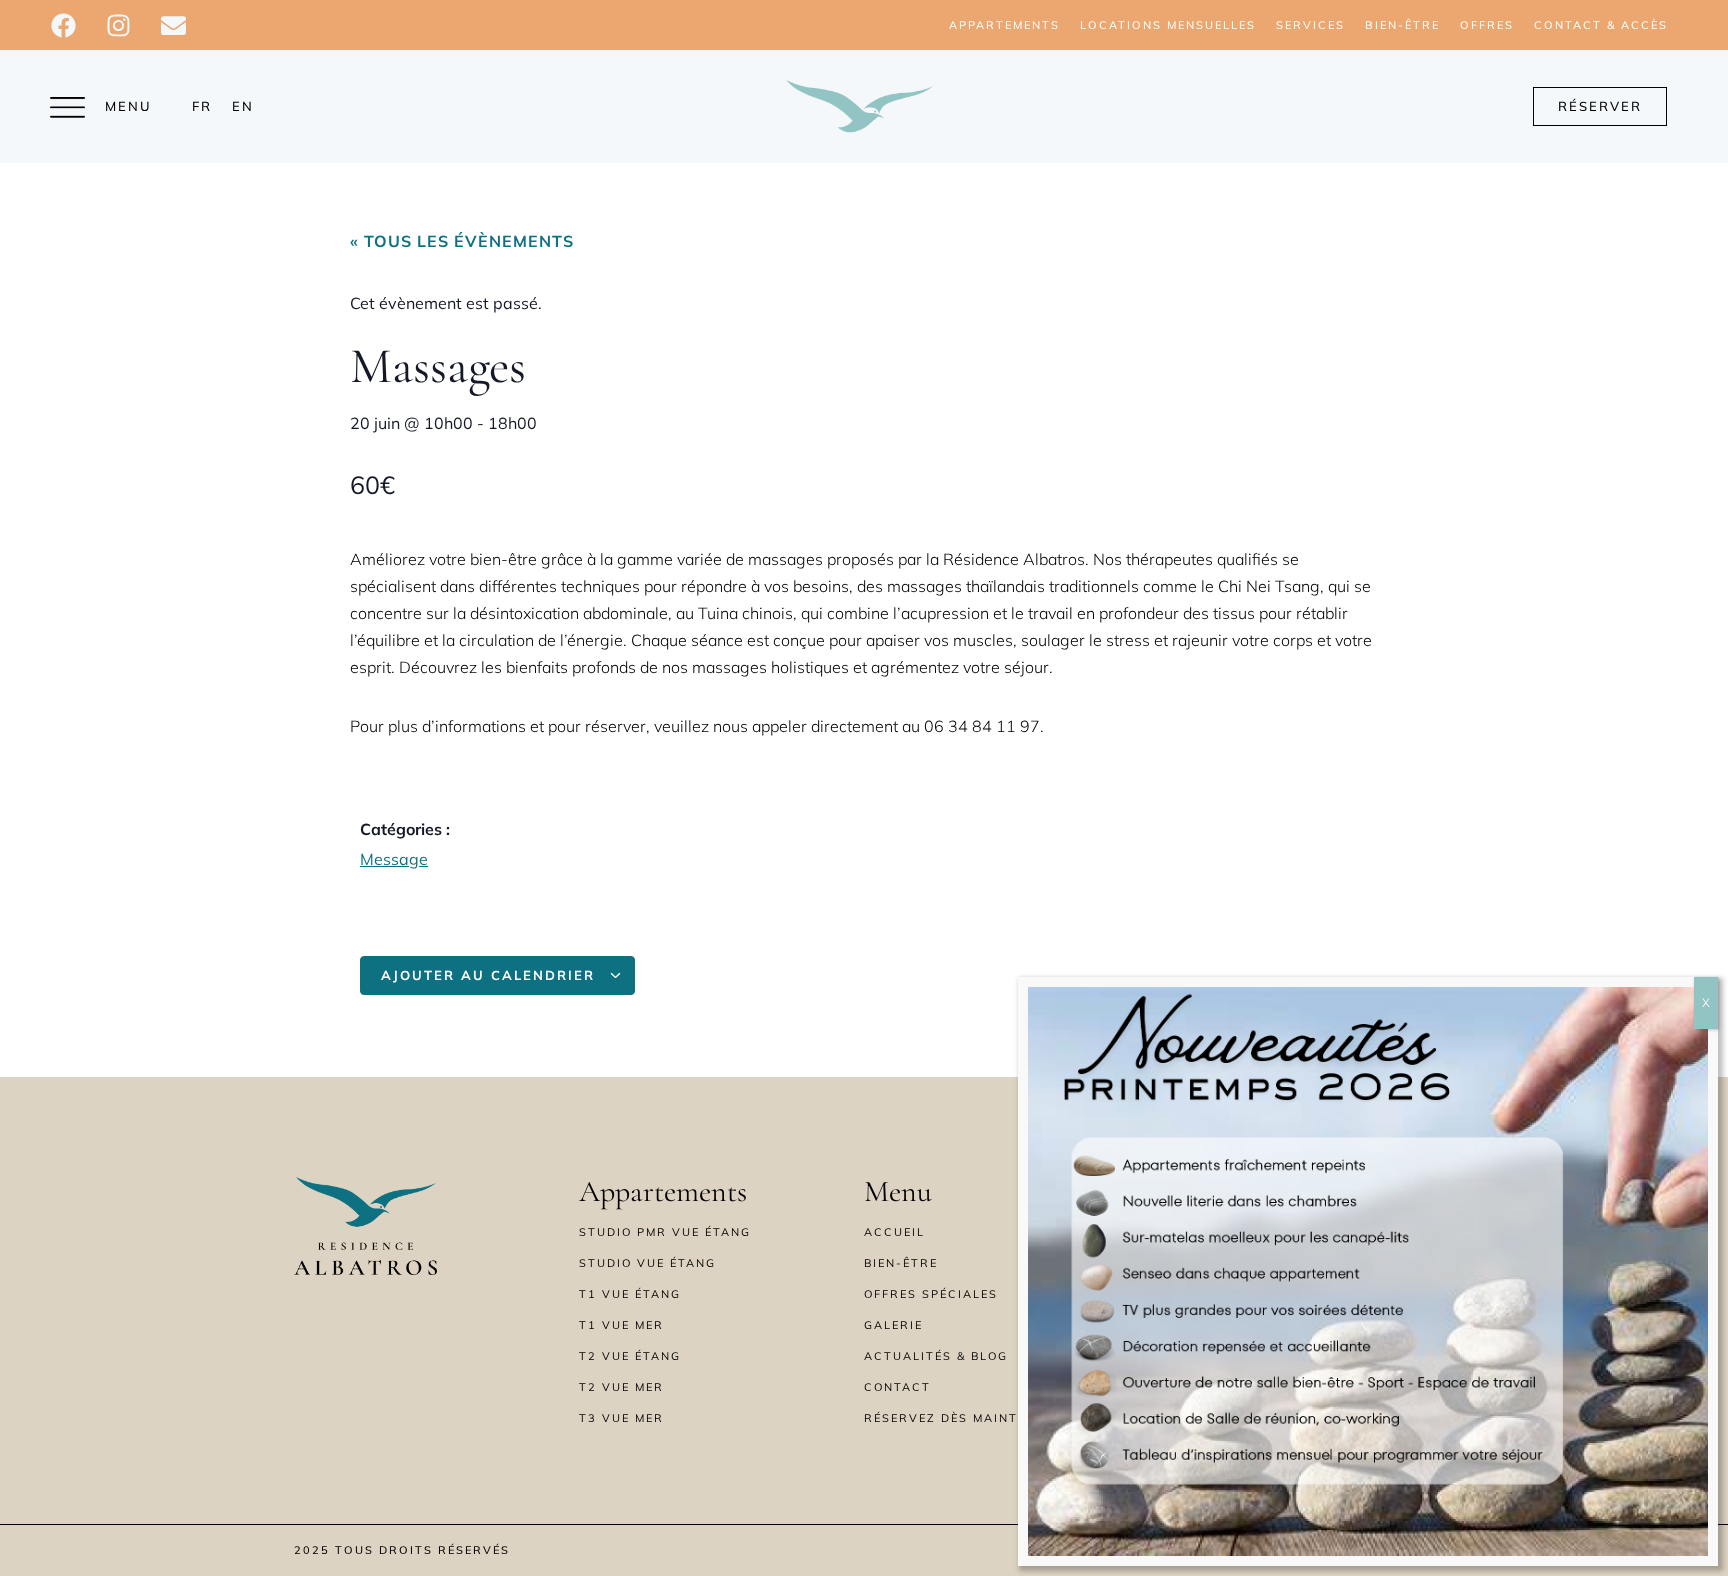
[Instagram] (118, 25)
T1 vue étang (630, 1294)
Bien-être (1402, 25)
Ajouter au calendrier (491, 975)
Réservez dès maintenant (964, 1418)
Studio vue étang (647, 1263)
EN (243, 106)
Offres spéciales (931, 1294)
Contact (897, 1387)
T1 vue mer (621, 1325)
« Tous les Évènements (462, 241)
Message (394, 859)
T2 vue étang (630, 1356)
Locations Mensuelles (1168, 25)
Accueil (894, 1232)
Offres (1487, 25)
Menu (128, 106)
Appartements (1004, 25)
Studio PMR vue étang (665, 1232)
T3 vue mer (621, 1418)
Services (1310, 25)
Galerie (893, 1325)
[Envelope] (173, 25)
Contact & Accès (1601, 25)
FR (202, 106)
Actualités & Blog (936, 1356)
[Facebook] (63, 25)
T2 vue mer (621, 1387)
